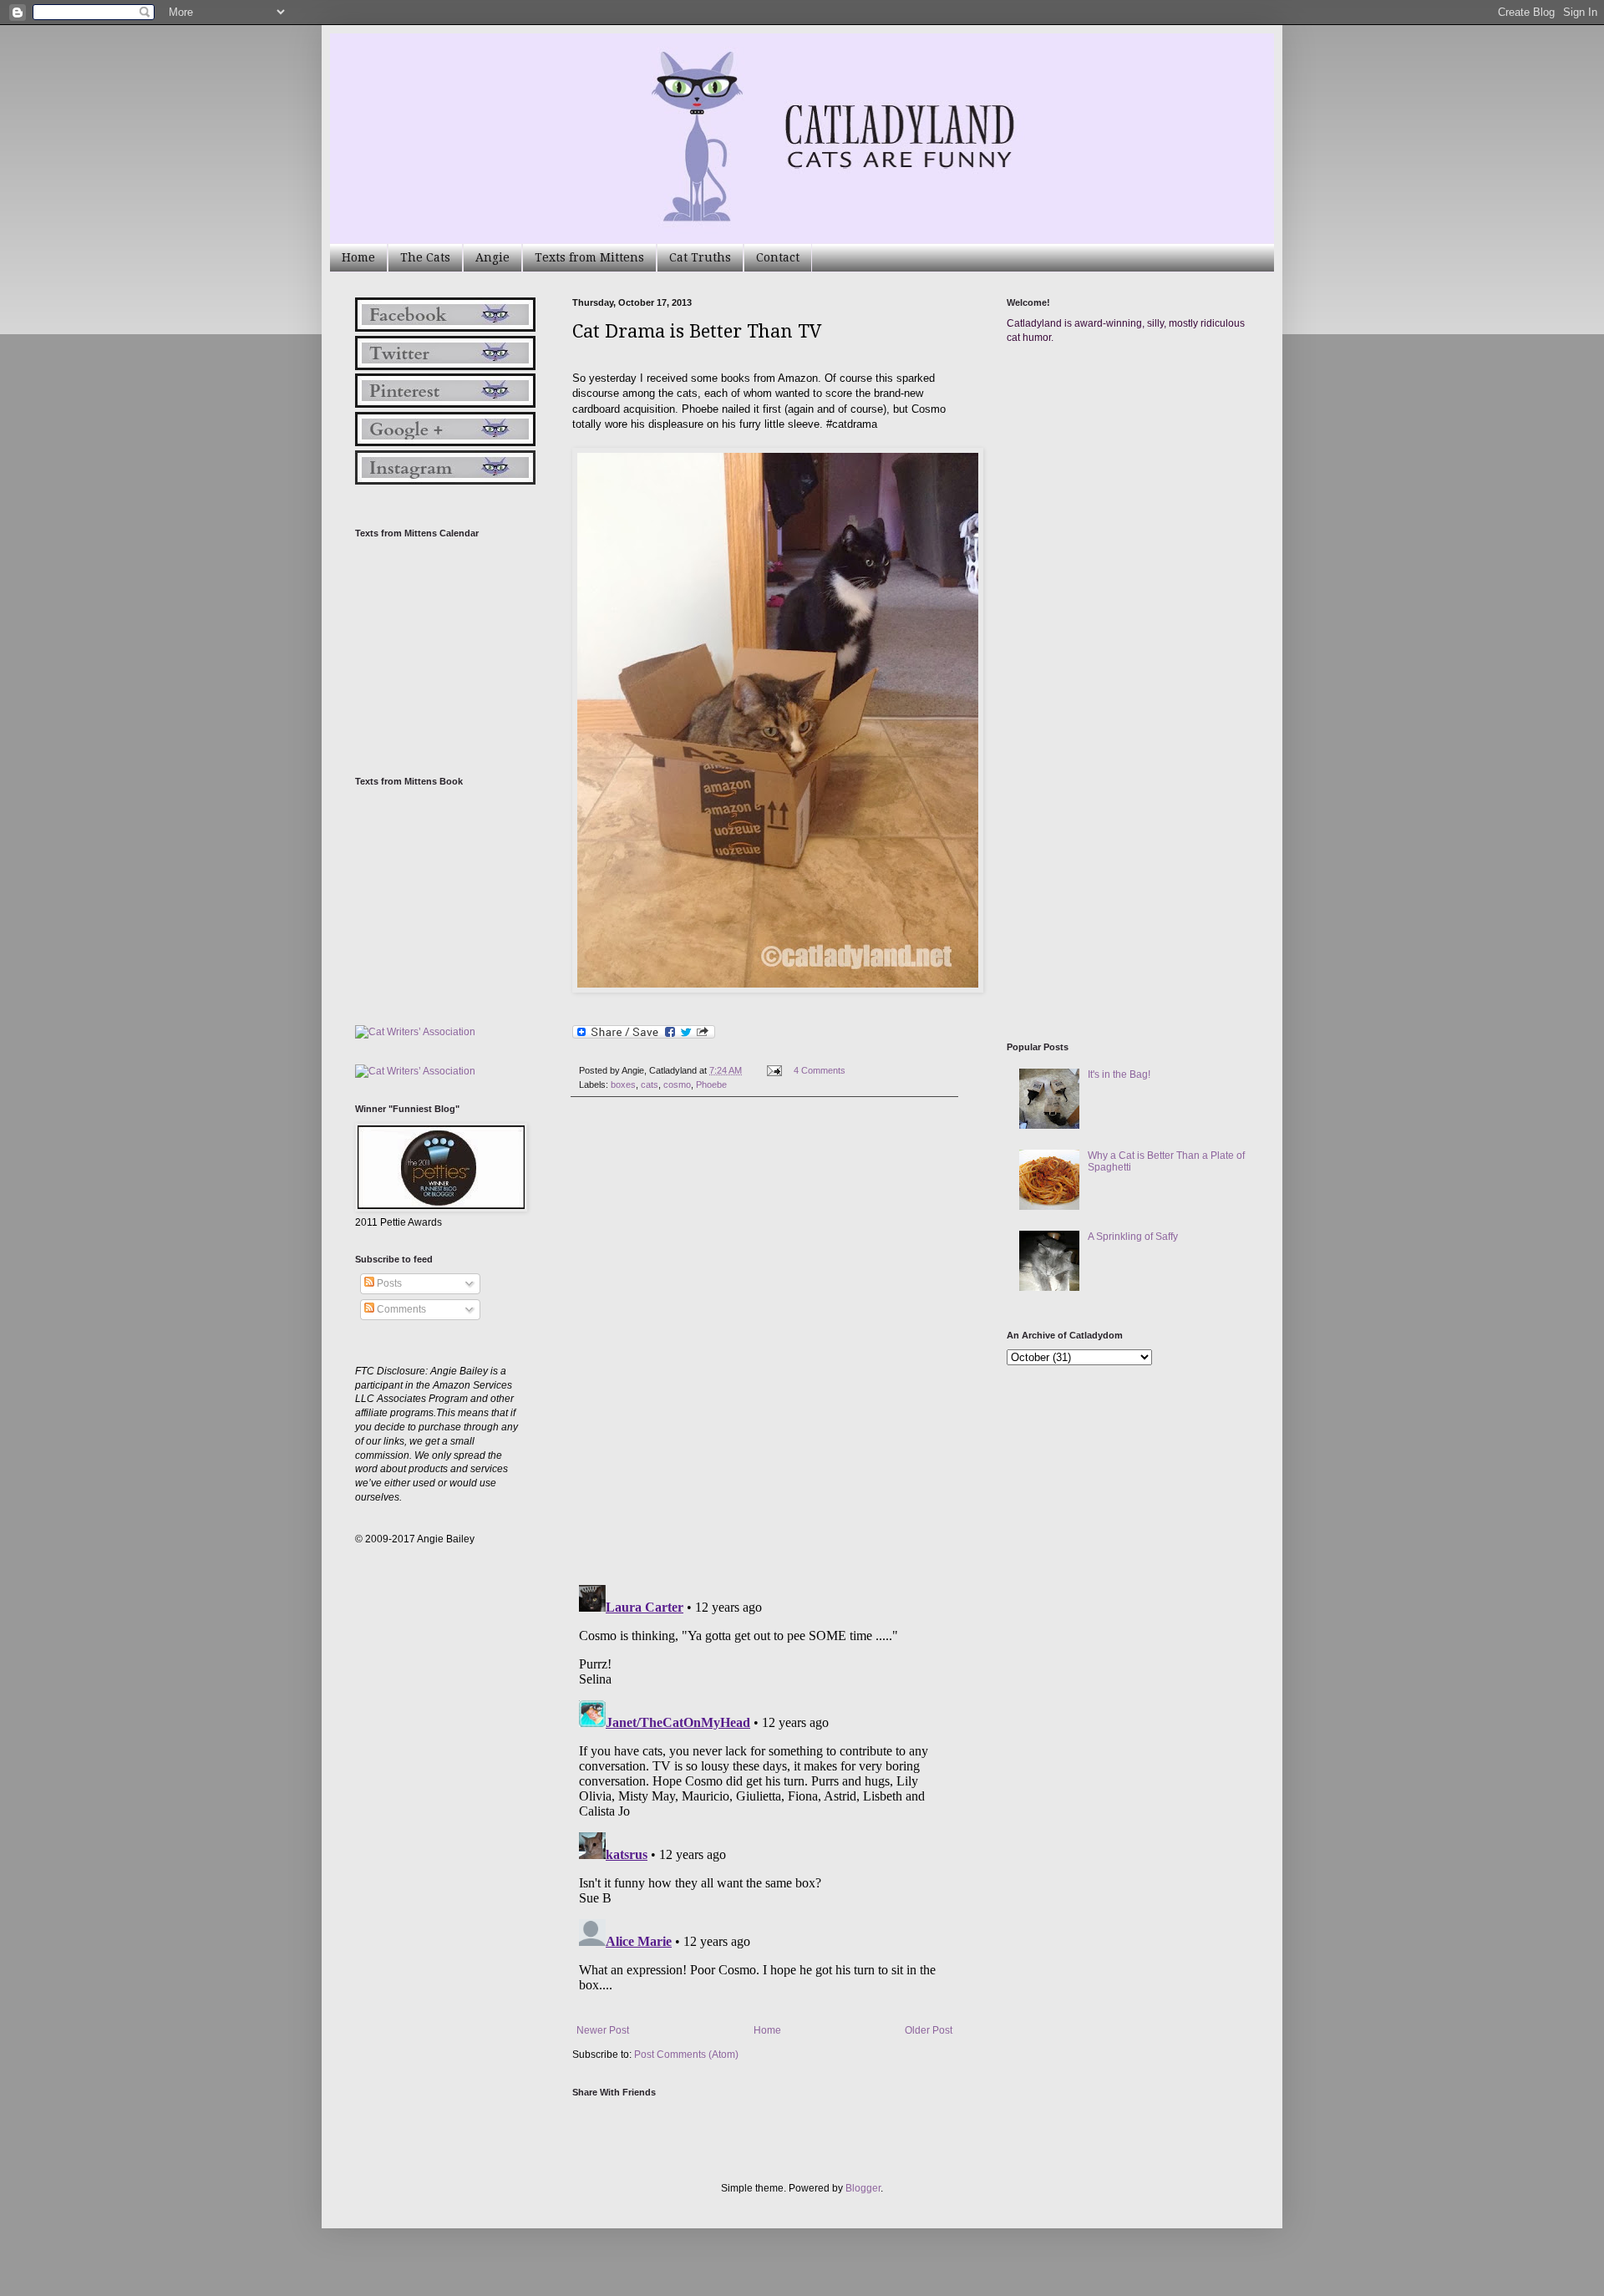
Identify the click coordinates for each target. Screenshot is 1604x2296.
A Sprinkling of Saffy (1133, 1237)
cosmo (677, 1085)
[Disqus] (764, 1341)
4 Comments (820, 1070)
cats (650, 1085)
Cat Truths (700, 257)
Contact (778, 257)
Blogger (863, 2188)
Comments (400, 1309)
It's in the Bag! (1119, 1074)
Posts (388, 1283)
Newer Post (603, 2030)
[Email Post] (774, 1070)
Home (358, 257)
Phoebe (711, 1085)
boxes (623, 1085)
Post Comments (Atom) (686, 2055)
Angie (492, 257)
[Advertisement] (1132, 516)
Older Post (929, 2030)
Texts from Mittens (589, 257)
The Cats (425, 257)
